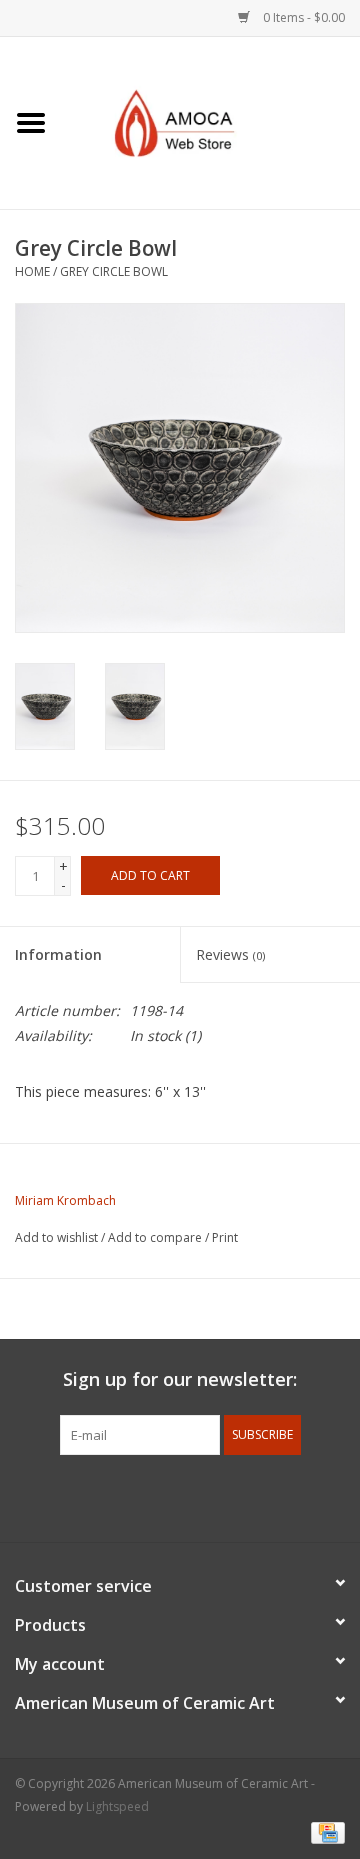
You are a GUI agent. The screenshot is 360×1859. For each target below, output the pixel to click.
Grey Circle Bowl (114, 271)
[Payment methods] (324, 1831)
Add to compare (156, 1237)
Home (32, 271)
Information (58, 954)
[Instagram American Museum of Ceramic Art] (252, 1496)
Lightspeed (117, 1806)
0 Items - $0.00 (302, 17)
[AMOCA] (211, 121)
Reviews (230, 954)
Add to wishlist (56, 1237)
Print (225, 1237)
